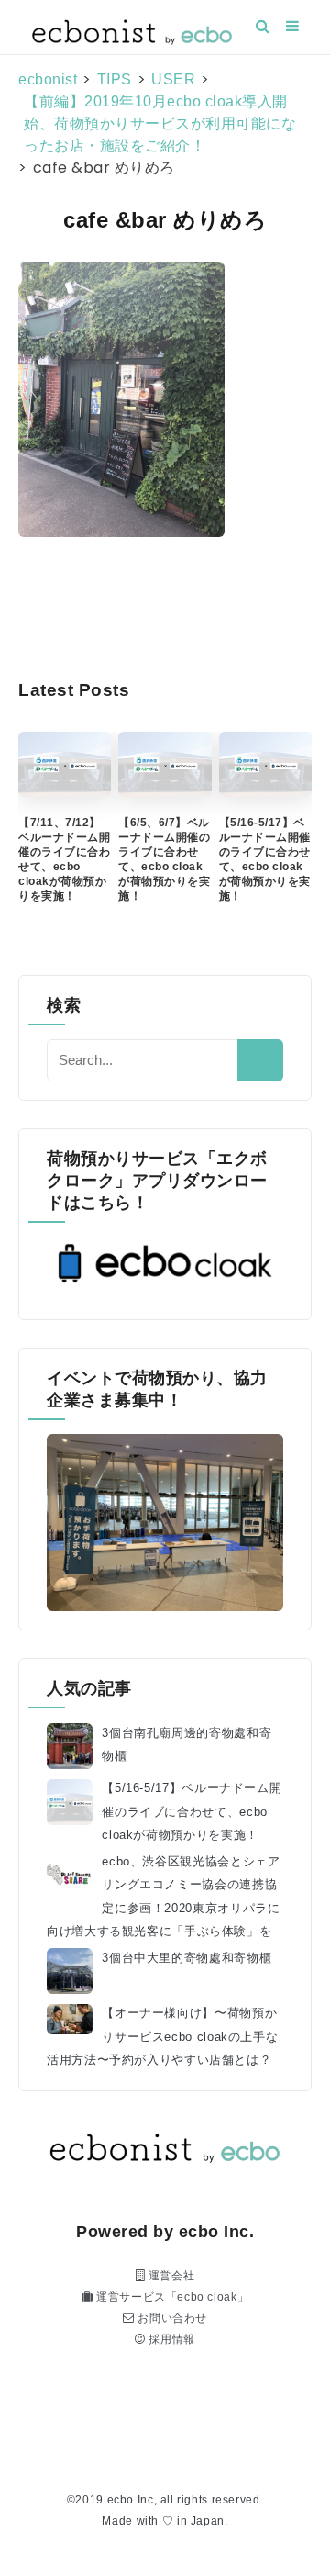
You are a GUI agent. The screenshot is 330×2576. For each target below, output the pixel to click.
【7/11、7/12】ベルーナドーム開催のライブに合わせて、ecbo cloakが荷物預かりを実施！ (64, 859)
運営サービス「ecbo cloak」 (170, 2297)
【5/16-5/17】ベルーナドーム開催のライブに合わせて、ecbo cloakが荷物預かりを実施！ (265, 859)
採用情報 (170, 2339)
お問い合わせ (171, 2318)
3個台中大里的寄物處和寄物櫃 (187, 1958)
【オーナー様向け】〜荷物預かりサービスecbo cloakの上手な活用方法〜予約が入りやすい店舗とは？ (162, 2036)
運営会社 (170, 2276)
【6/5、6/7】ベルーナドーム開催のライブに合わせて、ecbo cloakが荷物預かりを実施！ (164, 859)
